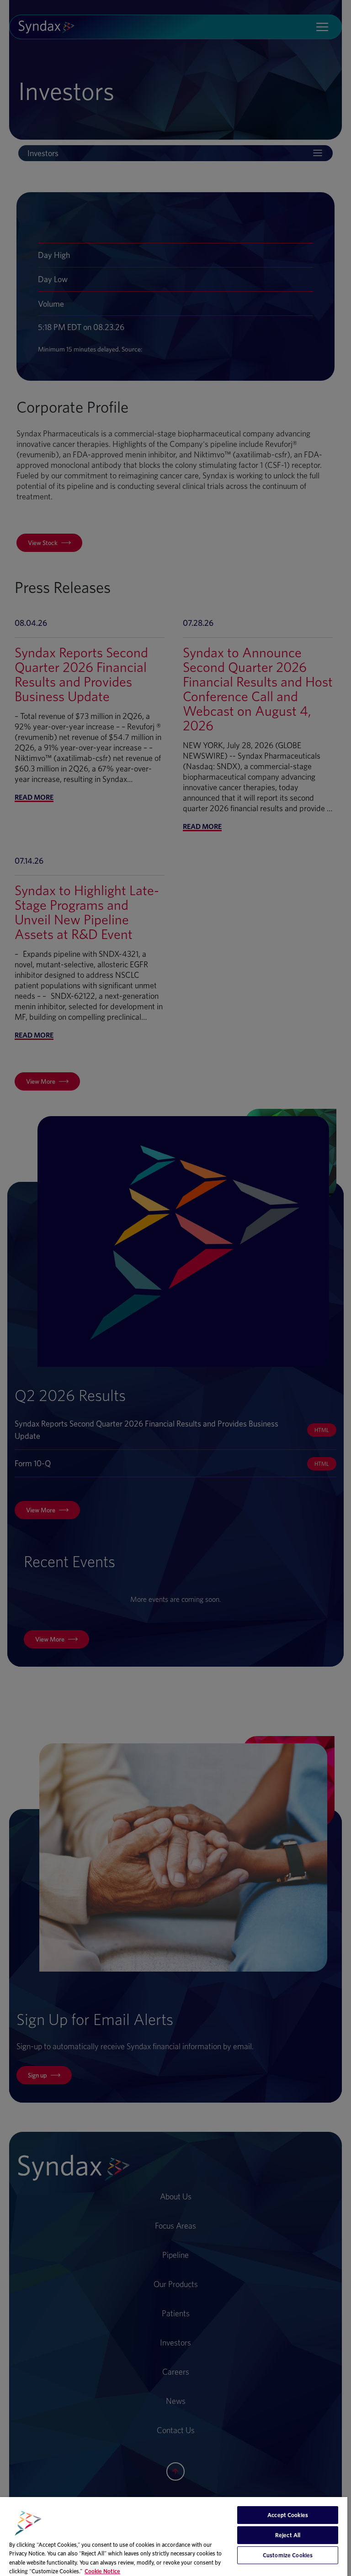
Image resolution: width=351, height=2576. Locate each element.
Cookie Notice (102, 2571)
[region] (174, 2537)
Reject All (288, 2535)
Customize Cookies (288, 2555)
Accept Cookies (288, 2515)
